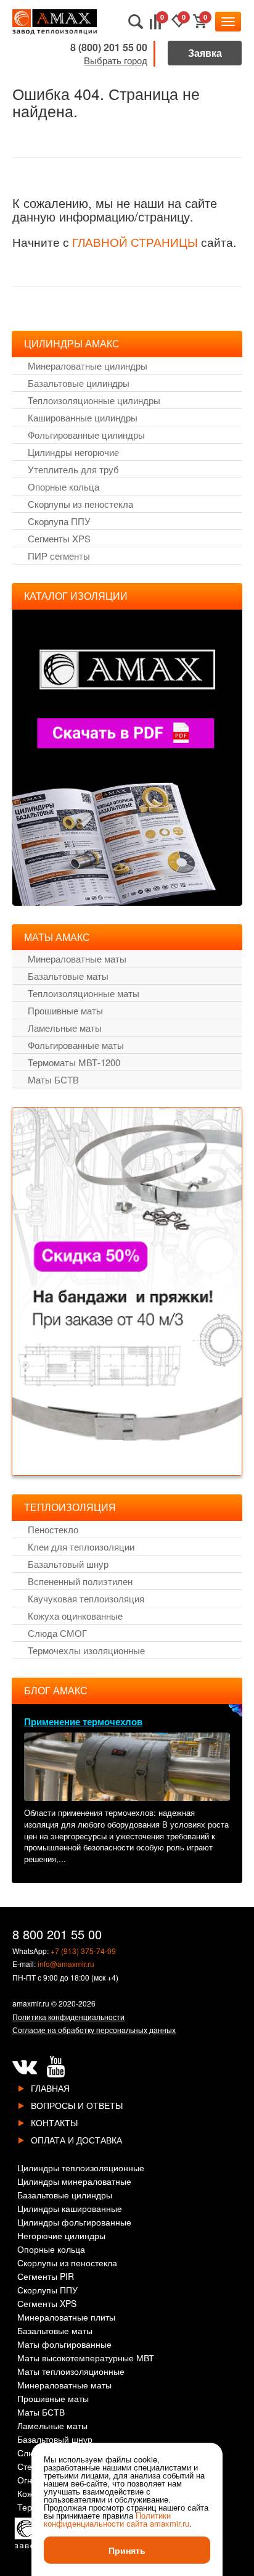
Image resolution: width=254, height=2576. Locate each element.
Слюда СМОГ (57, 1633)
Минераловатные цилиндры (88, 366)
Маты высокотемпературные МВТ (86, 2359)
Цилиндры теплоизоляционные (81, 2168)
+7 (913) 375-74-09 (83, 1951)
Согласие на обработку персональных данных (94, 2030)
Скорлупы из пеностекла (80, 504)
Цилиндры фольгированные (74, 2223)
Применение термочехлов (83, 1721)
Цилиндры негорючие (73, 452)
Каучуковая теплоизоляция (86, 1598)
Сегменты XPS (59, 538)
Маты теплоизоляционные (71, 2372)
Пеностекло (53, 1529)
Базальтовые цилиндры (79, 383)
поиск (136, 22)
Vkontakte (25, 2067)
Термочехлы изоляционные (86, 1650)
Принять (127, 2550)
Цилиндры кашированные (70, 2209)
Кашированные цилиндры (83, 417)
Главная (50, 2088)
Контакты (54, 2123)
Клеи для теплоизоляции (81, 1547)
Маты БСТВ (53, 1079)
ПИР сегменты (59, 556)
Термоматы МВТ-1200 (74, 1062)
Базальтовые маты (68, 976)
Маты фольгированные (64, 2345)
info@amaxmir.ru (66, 1964)
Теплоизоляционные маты (84, 993)
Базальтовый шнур (68, 1564)
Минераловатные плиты (66, 2318)
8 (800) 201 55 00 (109, 47)
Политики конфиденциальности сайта (107, 2519)
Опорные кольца (63, 487)
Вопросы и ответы (77, 2105)
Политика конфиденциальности (68, 2017)
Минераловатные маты (77, 959)
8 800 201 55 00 (57, 1934)
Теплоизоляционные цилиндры (94, 400)
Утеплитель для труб (73, 469)
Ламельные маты (65, 1028)
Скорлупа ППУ (59, 521)
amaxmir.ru (31, 2003)
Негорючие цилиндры (61, 2236)
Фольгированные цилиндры (86, 435)
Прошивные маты (65, 1010)
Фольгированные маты (76, 1045)
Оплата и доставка (76, 2140)
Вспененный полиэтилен (80, 1581)
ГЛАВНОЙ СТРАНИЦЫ (135, 242)
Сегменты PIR (46, 2277)
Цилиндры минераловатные (74, 2182)
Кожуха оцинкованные (75, 1616)
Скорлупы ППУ (47, 2291)
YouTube (55, 2067)
